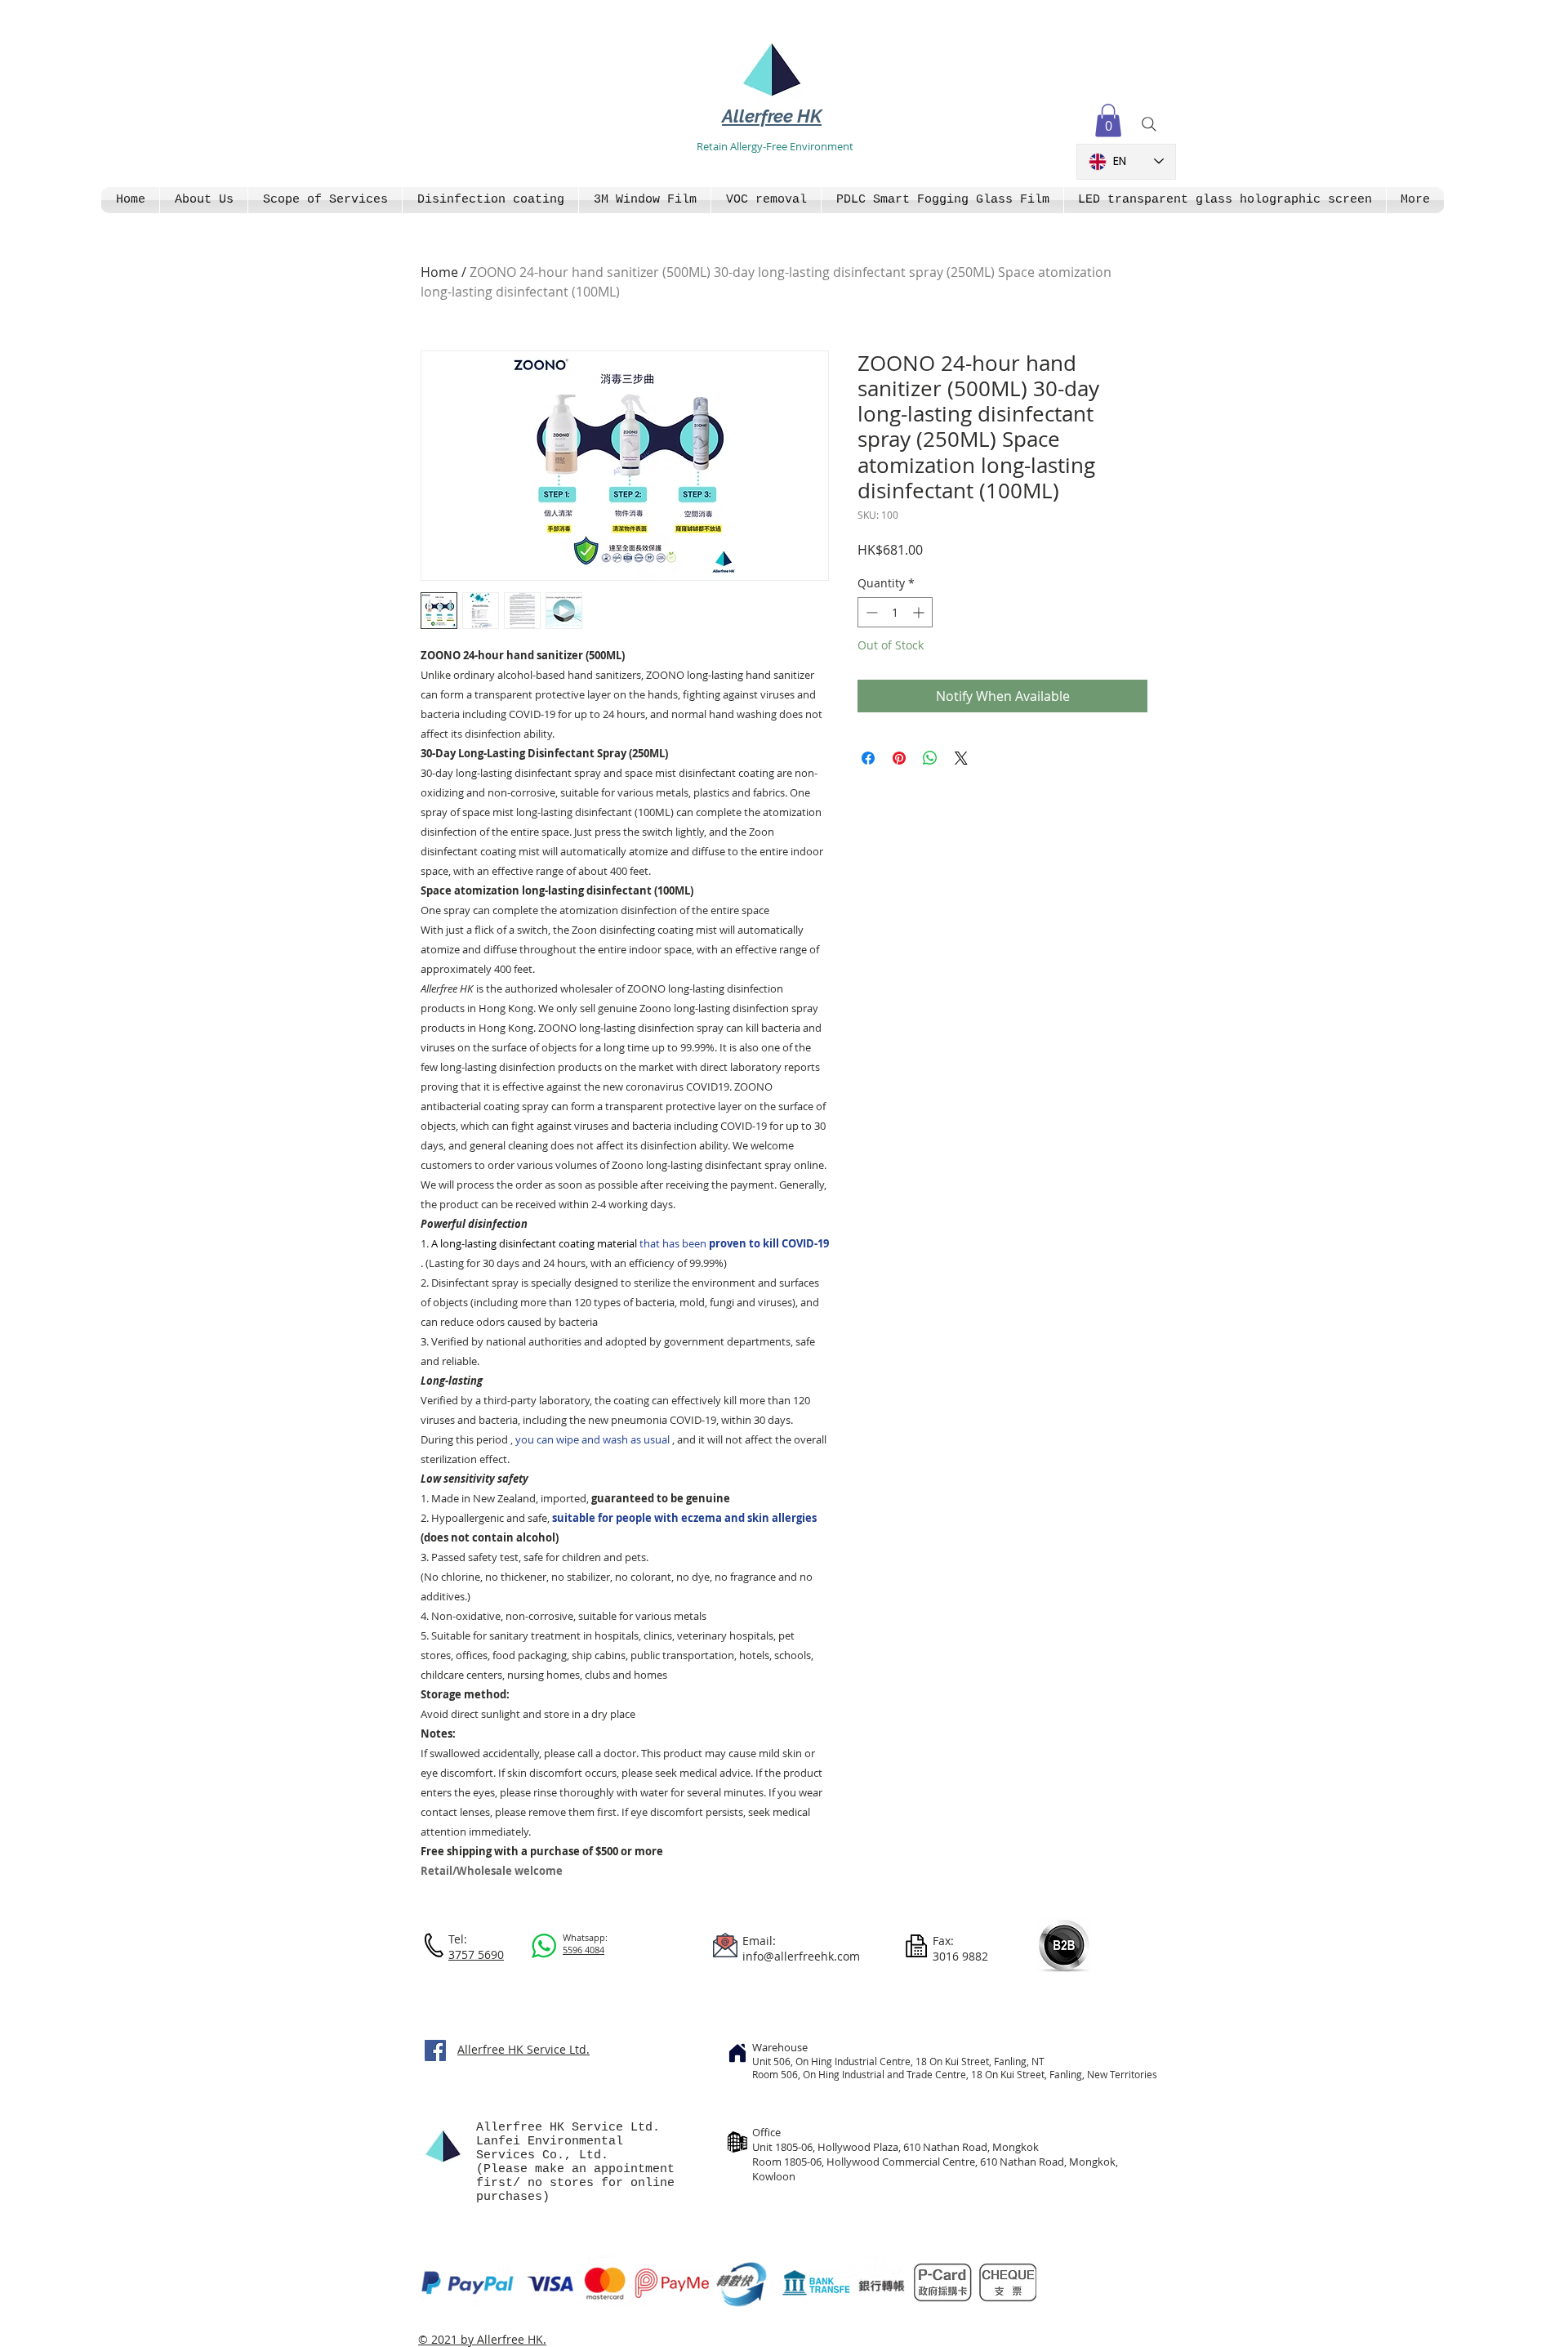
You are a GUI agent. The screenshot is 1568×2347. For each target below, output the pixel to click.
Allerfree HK (772, 116)
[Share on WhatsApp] (930, 758)
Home (439, 272)
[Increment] (920, 612)
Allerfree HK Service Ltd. (523, 2049)
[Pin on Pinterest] (899, 758)
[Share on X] (961, 758)
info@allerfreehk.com (801, 1956)
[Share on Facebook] (868, 758)
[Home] (737, 2053)
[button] (1108, 120)
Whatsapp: (585, 1937)
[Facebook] (435, 2050)
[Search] (1149, 124)
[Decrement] (870, 612)
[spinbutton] (895, 612)
